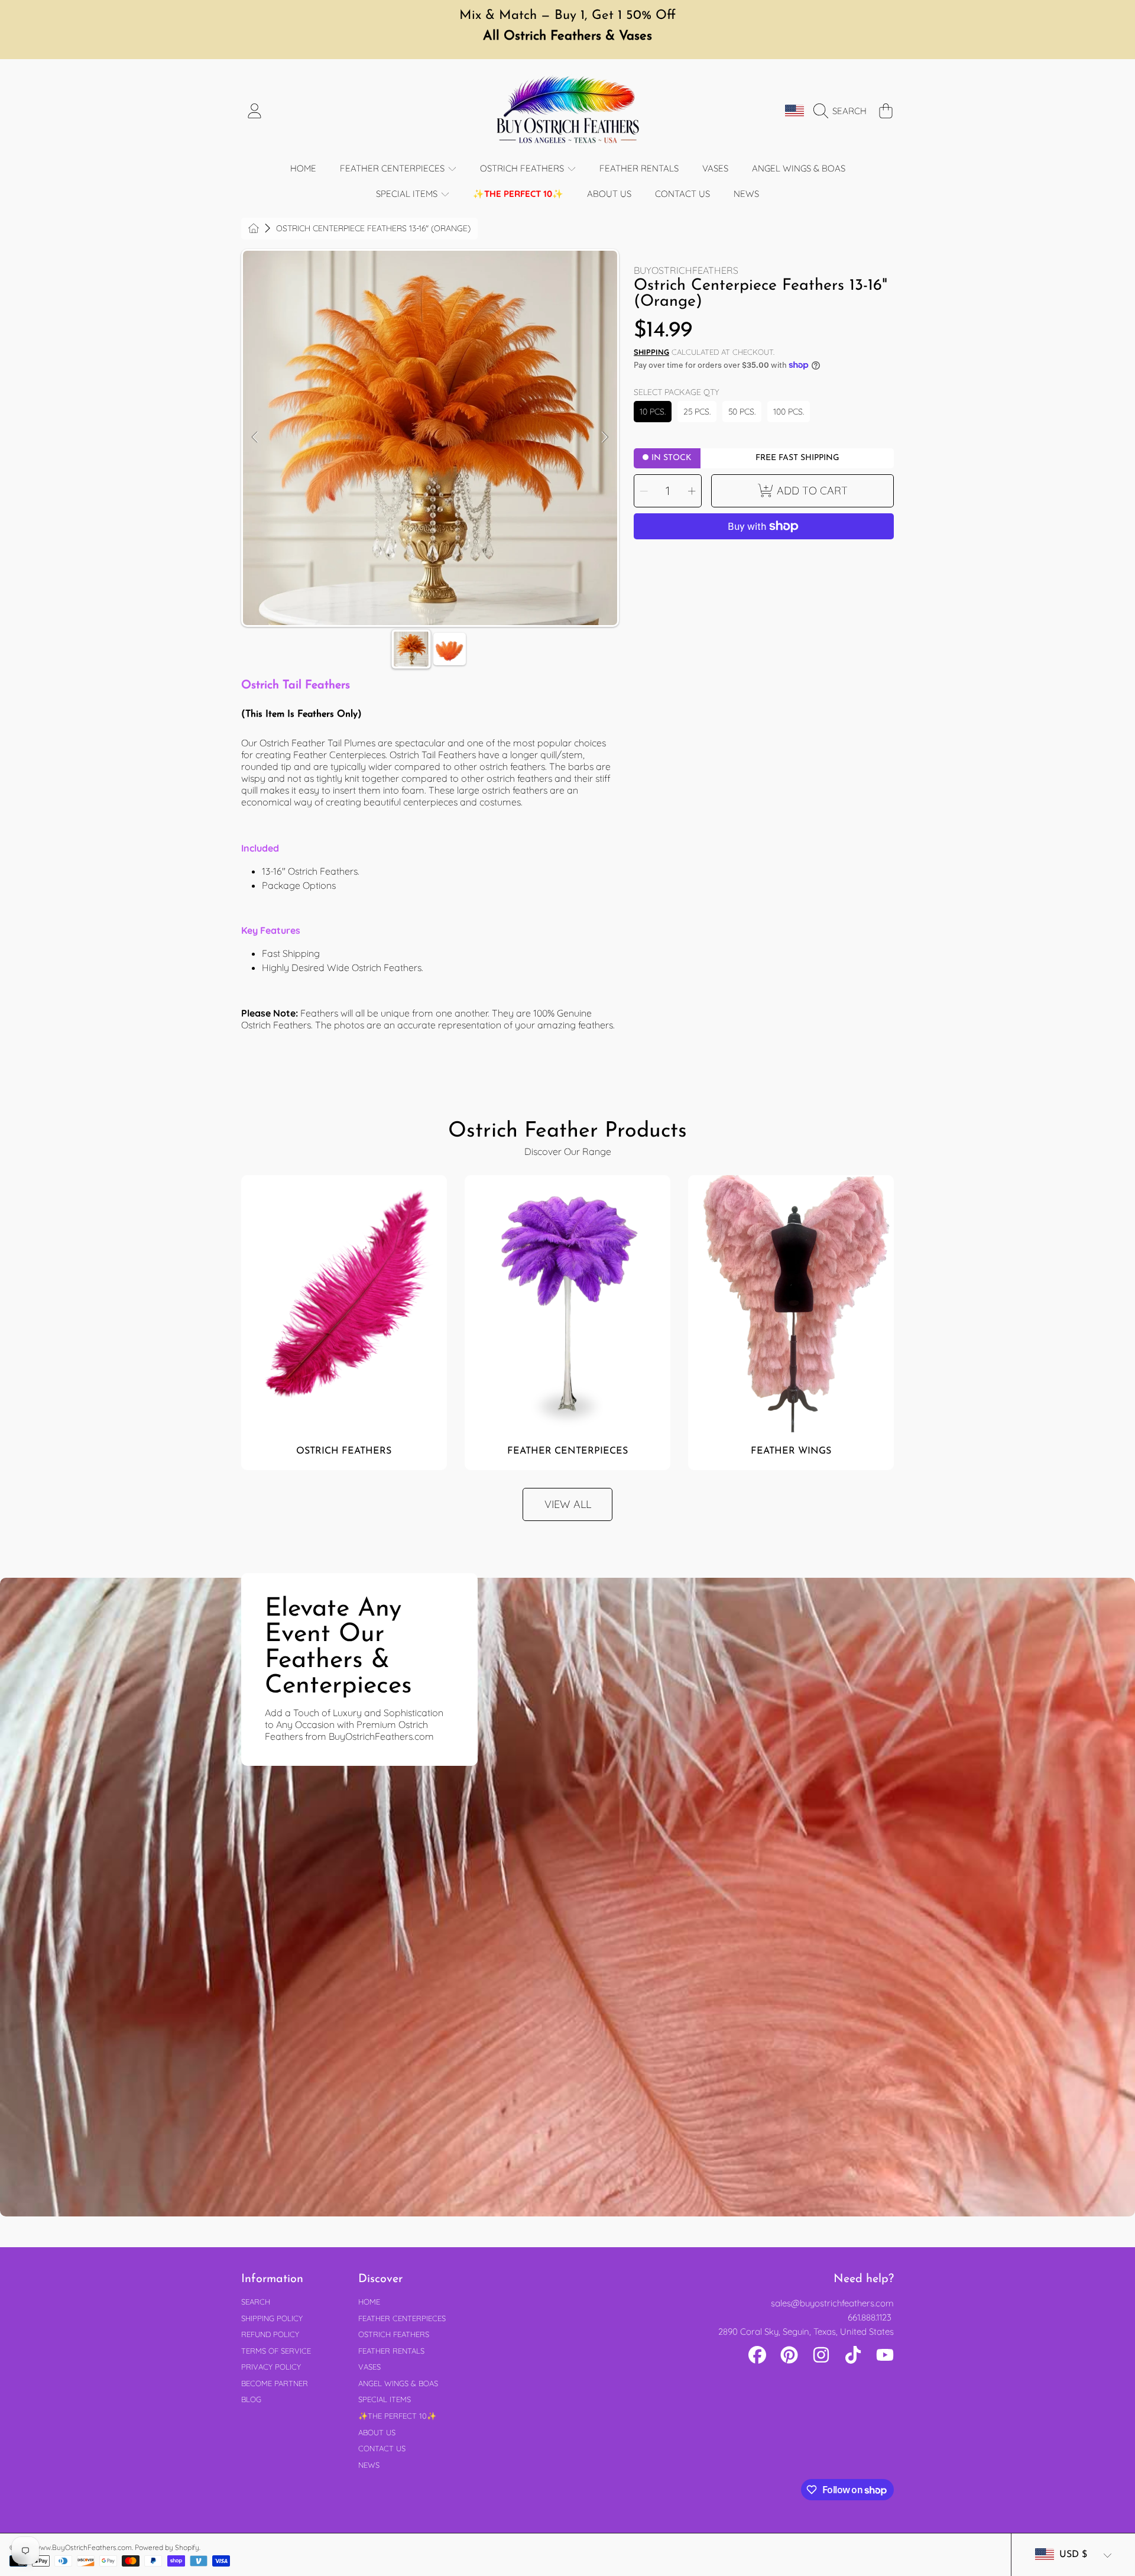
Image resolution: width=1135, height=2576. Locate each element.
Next (605, 438)
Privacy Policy (271, 2367)
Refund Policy (270, 2334)
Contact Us (382, 2448)
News (369, 2465)
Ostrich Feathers (523, 168)
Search (256, 2302)
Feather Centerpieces (393, 168)
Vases (369, 2367)
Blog (251, 2399)
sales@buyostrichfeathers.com (832, 2303)
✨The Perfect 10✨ (397, 2416)
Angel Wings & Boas (398, 2383)
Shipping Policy (272, 2318)
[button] (843, 111)
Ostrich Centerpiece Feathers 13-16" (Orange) (373, 229)
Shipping (651, 352)
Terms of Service (276, 2351)
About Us (377, 2432)
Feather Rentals (391, 2351)
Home (369, 2302)
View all (568, 1504)
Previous (255, 438)
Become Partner (275, 2383)
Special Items (408, 194)
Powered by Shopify (167, 2547)
